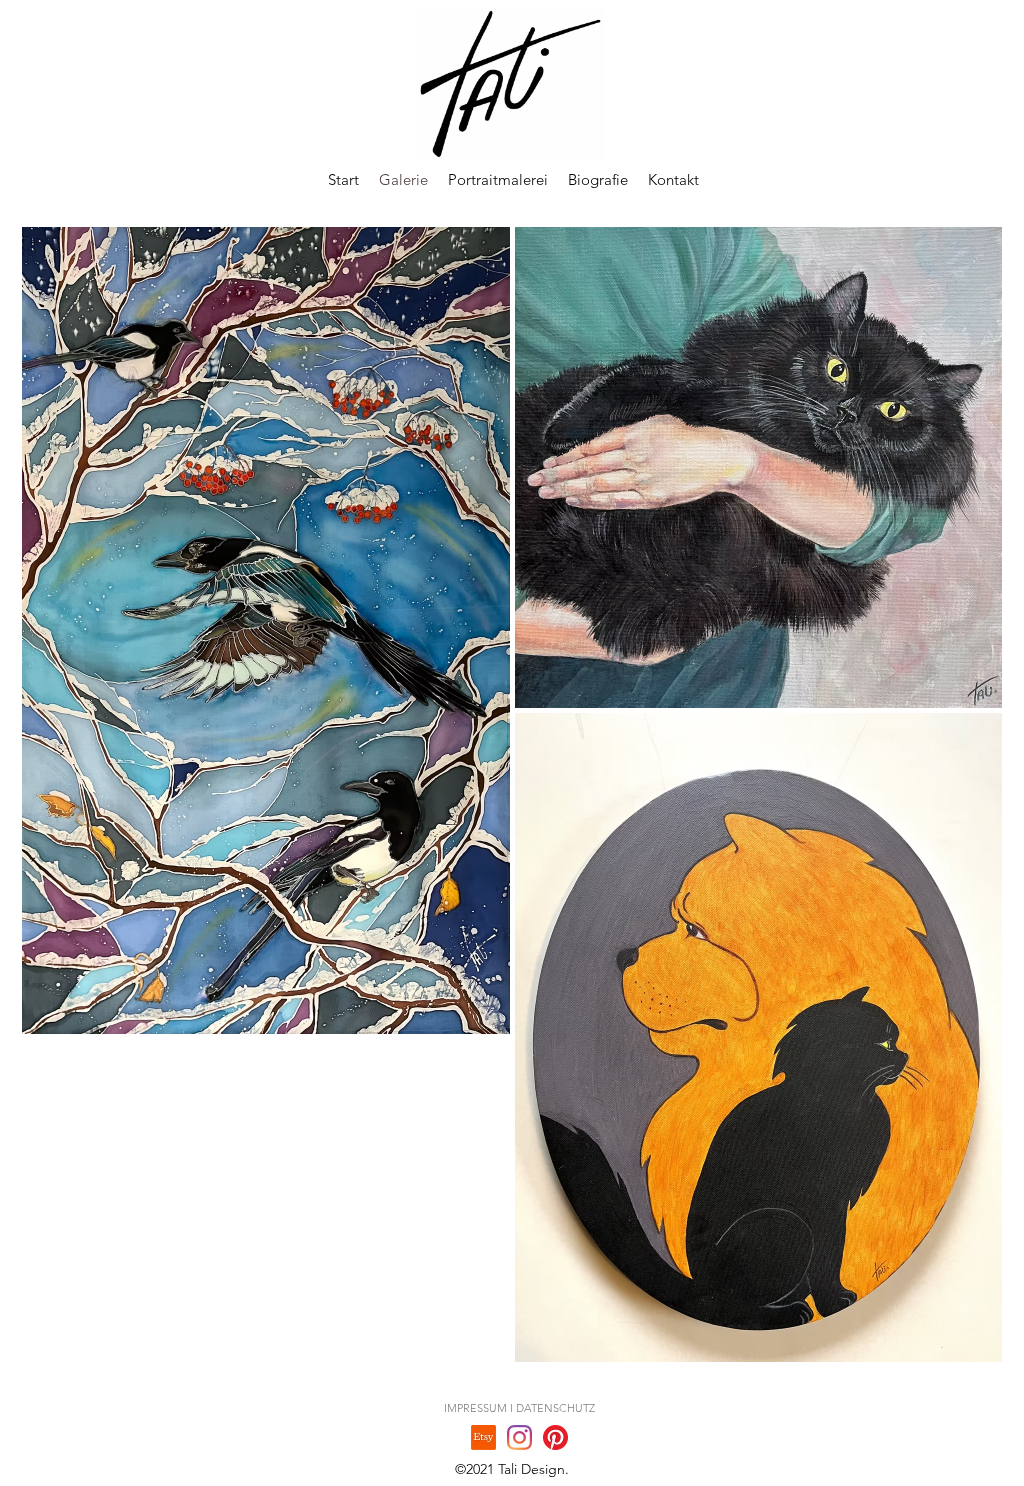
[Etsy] (483, 1437)
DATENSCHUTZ (555, 1408)
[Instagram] (519, 1437)
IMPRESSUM (475, 1408)
